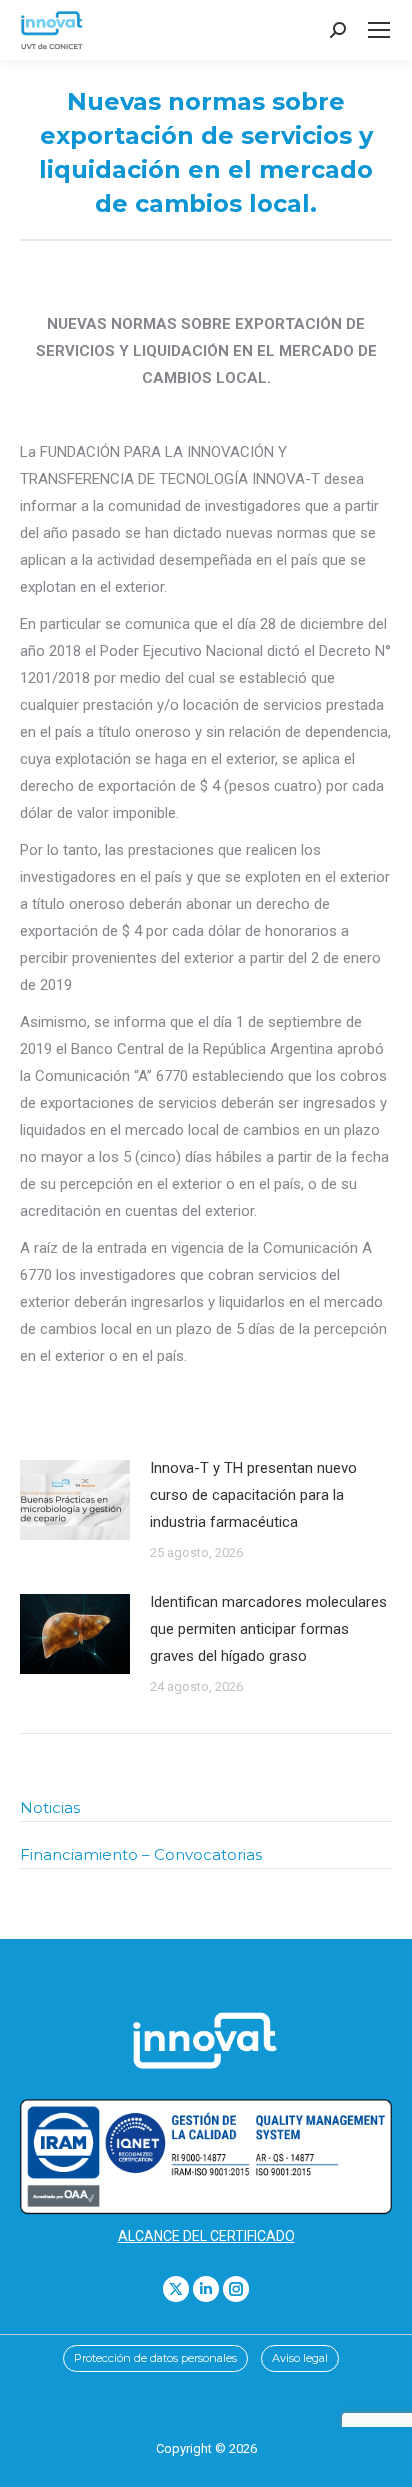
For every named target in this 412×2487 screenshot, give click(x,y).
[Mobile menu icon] (379, 30)
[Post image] (75, 1500)
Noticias (50, 1807)
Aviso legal (300, 2358)
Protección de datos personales (155, 2358)
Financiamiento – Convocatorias (141, 1854)
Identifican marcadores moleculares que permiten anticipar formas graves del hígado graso (268, 1629)
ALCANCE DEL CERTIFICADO (206, 2236)
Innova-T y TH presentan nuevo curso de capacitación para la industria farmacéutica (253, 1495)
